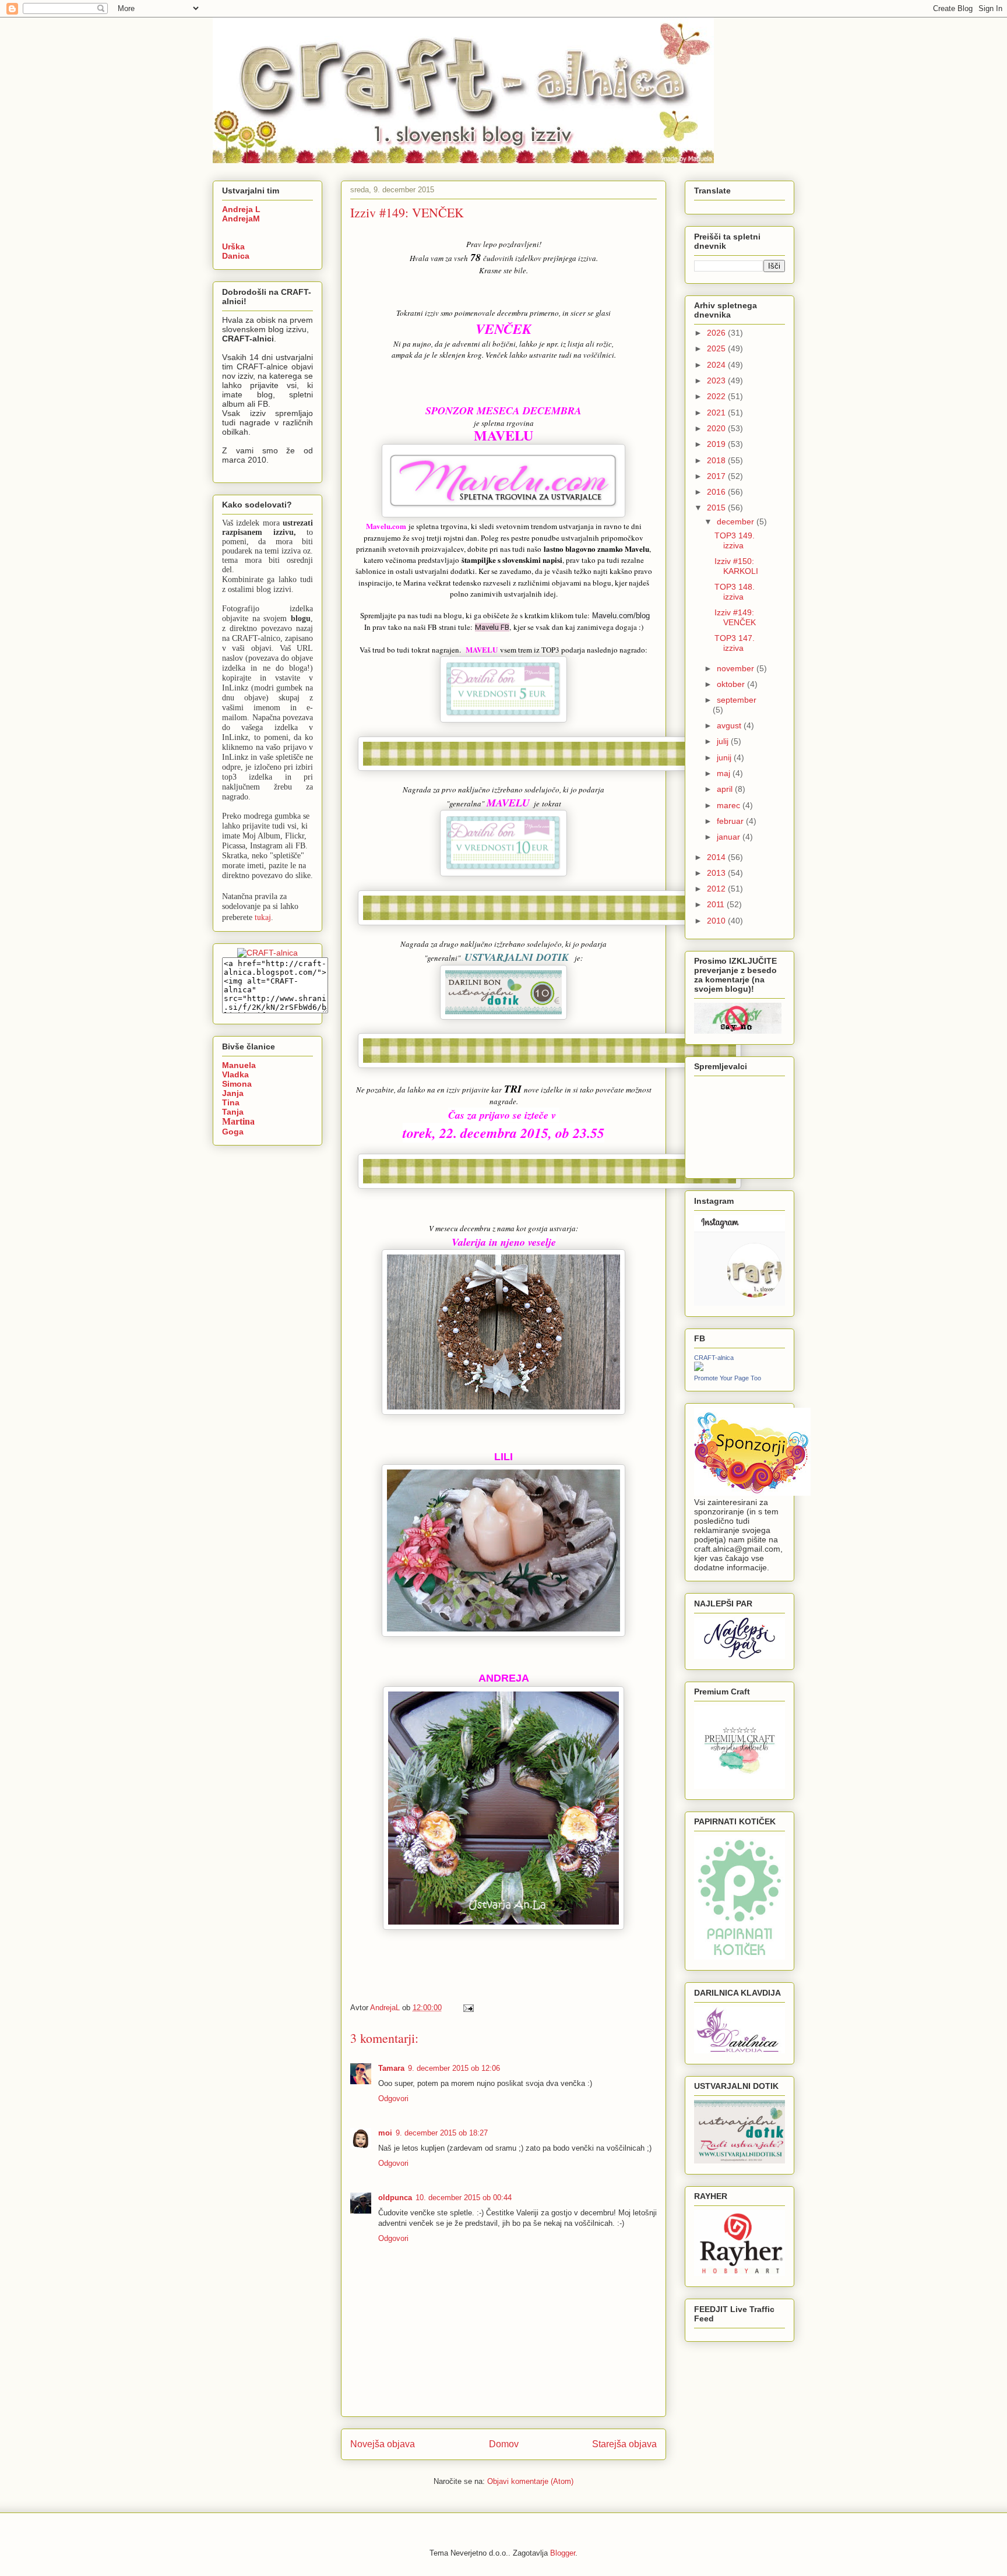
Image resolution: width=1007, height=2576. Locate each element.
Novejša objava (383, 2444)
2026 (717, 333)
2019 (717, 444)
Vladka (235, 1074)
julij (724, 741)
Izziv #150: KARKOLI (736, 566)
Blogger (563, 2553)
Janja (233, 1093)
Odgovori (393, 2098)
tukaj (263, 917)
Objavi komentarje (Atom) (530, 2481)
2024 (717, 365)
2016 (717, 492)
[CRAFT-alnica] (699, 1368)
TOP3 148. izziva (735, 592)
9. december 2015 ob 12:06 (454, 2068)
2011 (717, 904)
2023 (717, 380)
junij (725, 757)
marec (730, 805)
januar (730, 837)
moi (385, 2133)
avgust (730, 725)
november (737, 668)
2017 (717, 476)
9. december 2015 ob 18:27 (442, 2133)
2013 (717, 873)
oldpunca (395, 2198)
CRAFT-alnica (714, 1358)
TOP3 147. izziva (735, 643)
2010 (717, 921)
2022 (717, 396)
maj (725, 773)
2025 (717, 348)
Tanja (233, 1112)
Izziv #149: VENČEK (735, 617)
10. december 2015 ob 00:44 (464, 2198)
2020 (717, 428)
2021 (717, 413)
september (737, 700)
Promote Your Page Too (728, 1378)
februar (731, 821)
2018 (717, 460)
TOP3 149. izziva (735, 540)
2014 (717, 857)
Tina (231, 1102)
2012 (717, 889)
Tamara (391, 2068)
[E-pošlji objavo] (468, 2008)
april (726, 789)
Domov (504, 2444)
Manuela (239, 1065)
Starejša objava (624, 2444)
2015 (717, 508)
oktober (732, 684)
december (737, 521)
